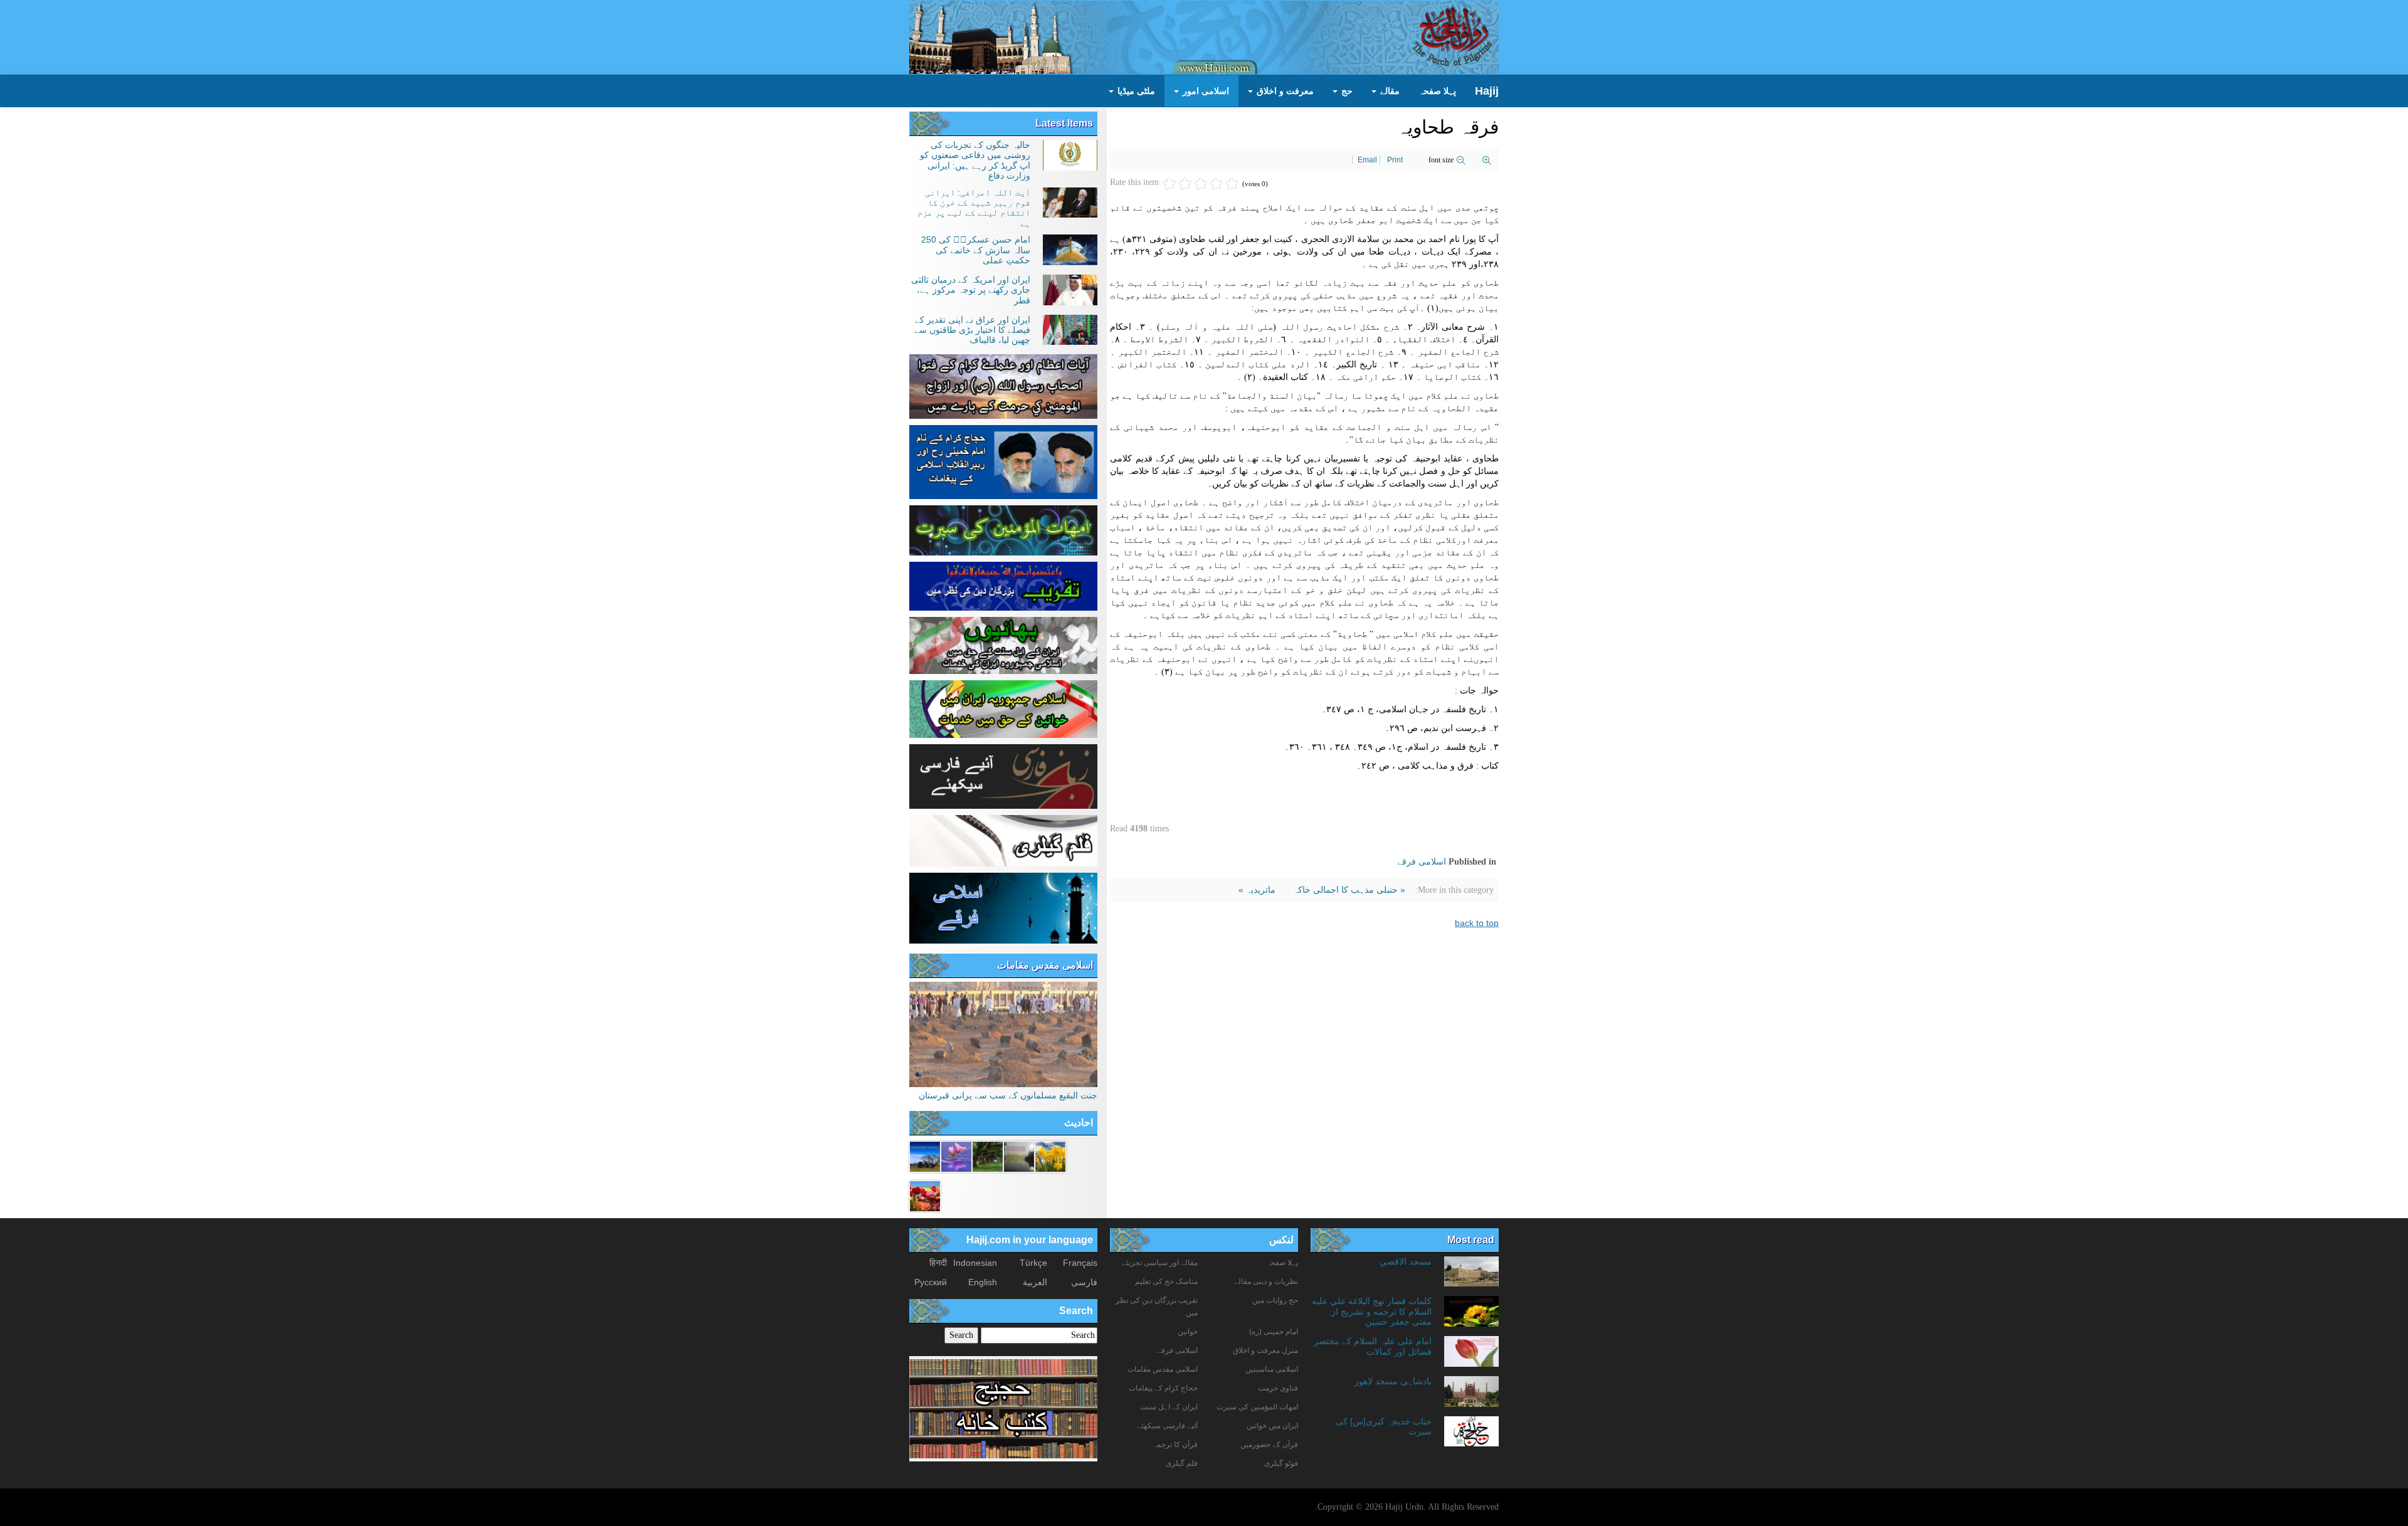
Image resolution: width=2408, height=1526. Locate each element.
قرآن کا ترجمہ (1175, 1444)
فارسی (1084, 1282)
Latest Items (1064, 123)
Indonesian (975, 1263)
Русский (931, 1282)
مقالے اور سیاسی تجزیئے (1160, 1263)
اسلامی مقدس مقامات (1045, 965)
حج (1346, 91)
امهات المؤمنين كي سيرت (1257, 1407)
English (983, 1282)
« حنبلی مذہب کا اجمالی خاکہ (1348, 890)
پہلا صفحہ (1437, 91)
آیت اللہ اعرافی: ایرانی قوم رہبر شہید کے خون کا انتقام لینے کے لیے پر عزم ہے (974, 208)
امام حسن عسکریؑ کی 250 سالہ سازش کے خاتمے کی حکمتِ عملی (976, 250)
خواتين (1188, 1332)
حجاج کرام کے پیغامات (1163, 1388)
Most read (1471, 1240)
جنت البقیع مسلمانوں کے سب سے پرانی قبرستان (1008, 1095)
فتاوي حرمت (1278, 1388)
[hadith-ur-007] (925, 1155)
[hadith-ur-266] (925, 1195)
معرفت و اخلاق (1284, 91)
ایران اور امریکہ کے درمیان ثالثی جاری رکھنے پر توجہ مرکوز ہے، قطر (971, 290)
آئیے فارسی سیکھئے (1167, 1426)
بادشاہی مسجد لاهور (1393, 1381)
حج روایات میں (1275, 1300)
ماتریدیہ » (1257, 890)
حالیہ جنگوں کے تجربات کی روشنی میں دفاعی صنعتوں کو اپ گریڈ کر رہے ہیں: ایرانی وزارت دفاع (975, 160)
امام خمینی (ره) (1274, 1332)
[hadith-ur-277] (1050, 1155)
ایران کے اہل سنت (1169, 1407)
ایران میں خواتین (1272, 1426)
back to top (1477, 923)
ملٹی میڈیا (1135, 91)
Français (1080, 1263)
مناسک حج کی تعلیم (1166, 1281)
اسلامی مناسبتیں (1272, 1369)
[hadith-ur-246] (988, 1155)
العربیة (1035, 1282)
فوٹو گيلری (1281, 1463)
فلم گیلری (1182, 1463)
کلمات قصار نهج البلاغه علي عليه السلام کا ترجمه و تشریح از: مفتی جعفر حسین (1372, 1311)
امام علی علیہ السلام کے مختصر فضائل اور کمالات (1373, 1346)
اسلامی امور (1205, 91)
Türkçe (1033, 1263)
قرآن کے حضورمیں (1269, 1444)
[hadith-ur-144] (1019, 1155)
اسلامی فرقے (1422, 861)
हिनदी (938, 1263)
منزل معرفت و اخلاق (1265, 1350)
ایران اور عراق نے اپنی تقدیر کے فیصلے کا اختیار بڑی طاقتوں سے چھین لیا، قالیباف (972, 330)
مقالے (1389, 91)
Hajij (1487, 91)
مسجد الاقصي (1406, 1261)
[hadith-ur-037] (956, 1155)
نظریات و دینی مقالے (1266, 1281)
